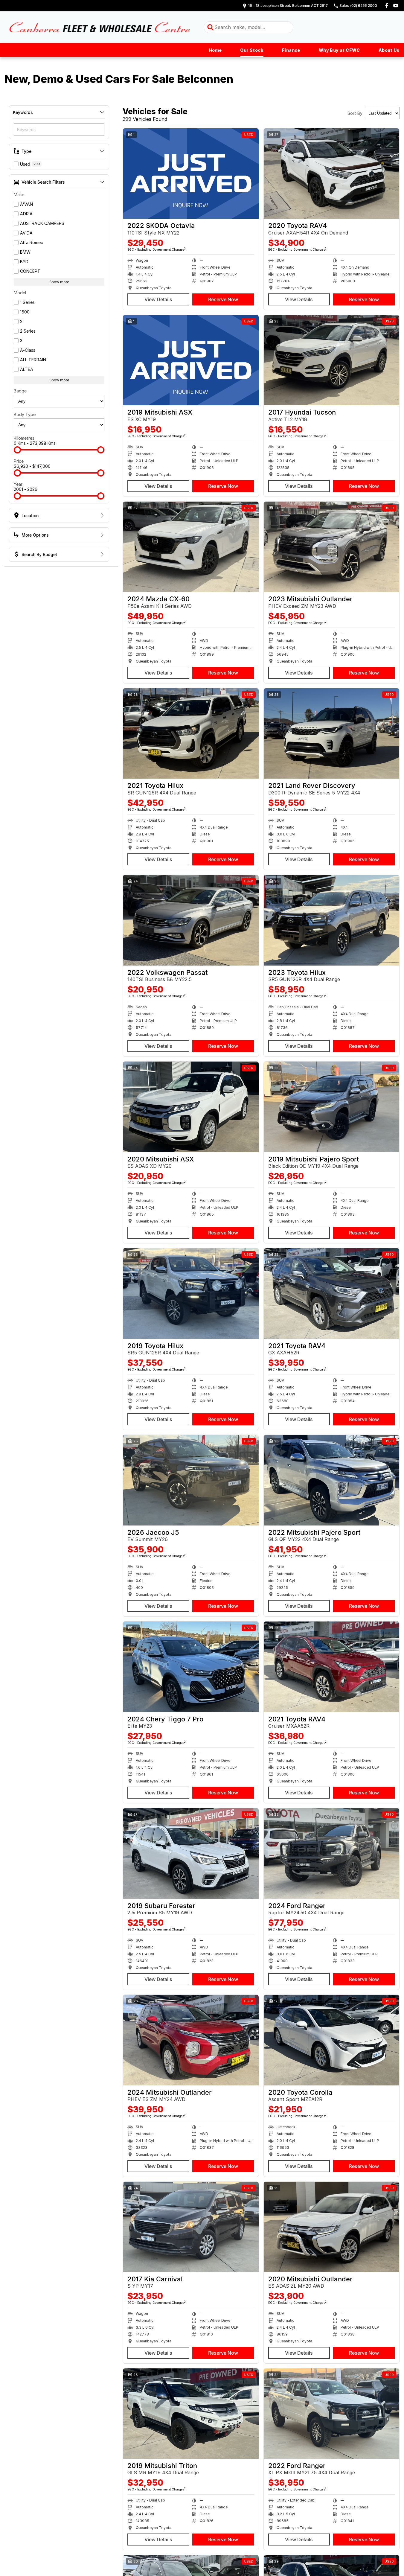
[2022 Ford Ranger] (332, 2414)
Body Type (25, 414)
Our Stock (252, 50)
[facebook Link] (387, 6)
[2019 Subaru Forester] (191, 1853)
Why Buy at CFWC (339, 50)
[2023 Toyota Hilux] (332, 920)
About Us (389, 50)
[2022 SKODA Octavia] (191, 173)
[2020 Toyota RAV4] (332, 173)
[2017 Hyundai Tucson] (332, 360)
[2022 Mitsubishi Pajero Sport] (332, 1480)
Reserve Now (223, 299)
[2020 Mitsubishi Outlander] (332, 2227)
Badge (20, 391)
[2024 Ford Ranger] (332, 1853)
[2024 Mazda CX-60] (191, 547)
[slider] (17, 450)
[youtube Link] (396, 6)
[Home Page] (100, 27)
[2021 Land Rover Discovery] (332, 733)
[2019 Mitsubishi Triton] (191, 2414)
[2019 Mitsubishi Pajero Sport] (332, 1107)
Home (215, 50)
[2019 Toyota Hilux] (191, 1293)
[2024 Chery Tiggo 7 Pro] (191, 1667)
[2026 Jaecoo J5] (191, 1480)
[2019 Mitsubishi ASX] (191, 360)
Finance (291, 50)
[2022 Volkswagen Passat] (191, 920)
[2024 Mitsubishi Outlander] (191, 2040)
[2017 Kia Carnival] (191, 2227)
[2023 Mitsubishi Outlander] (332, 547)
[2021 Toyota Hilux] (191, 733)
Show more (59, 282)
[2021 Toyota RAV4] (332, 1293)
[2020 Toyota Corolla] (332, 2040)
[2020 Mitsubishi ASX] (191, 1107)
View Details (158, 299)
